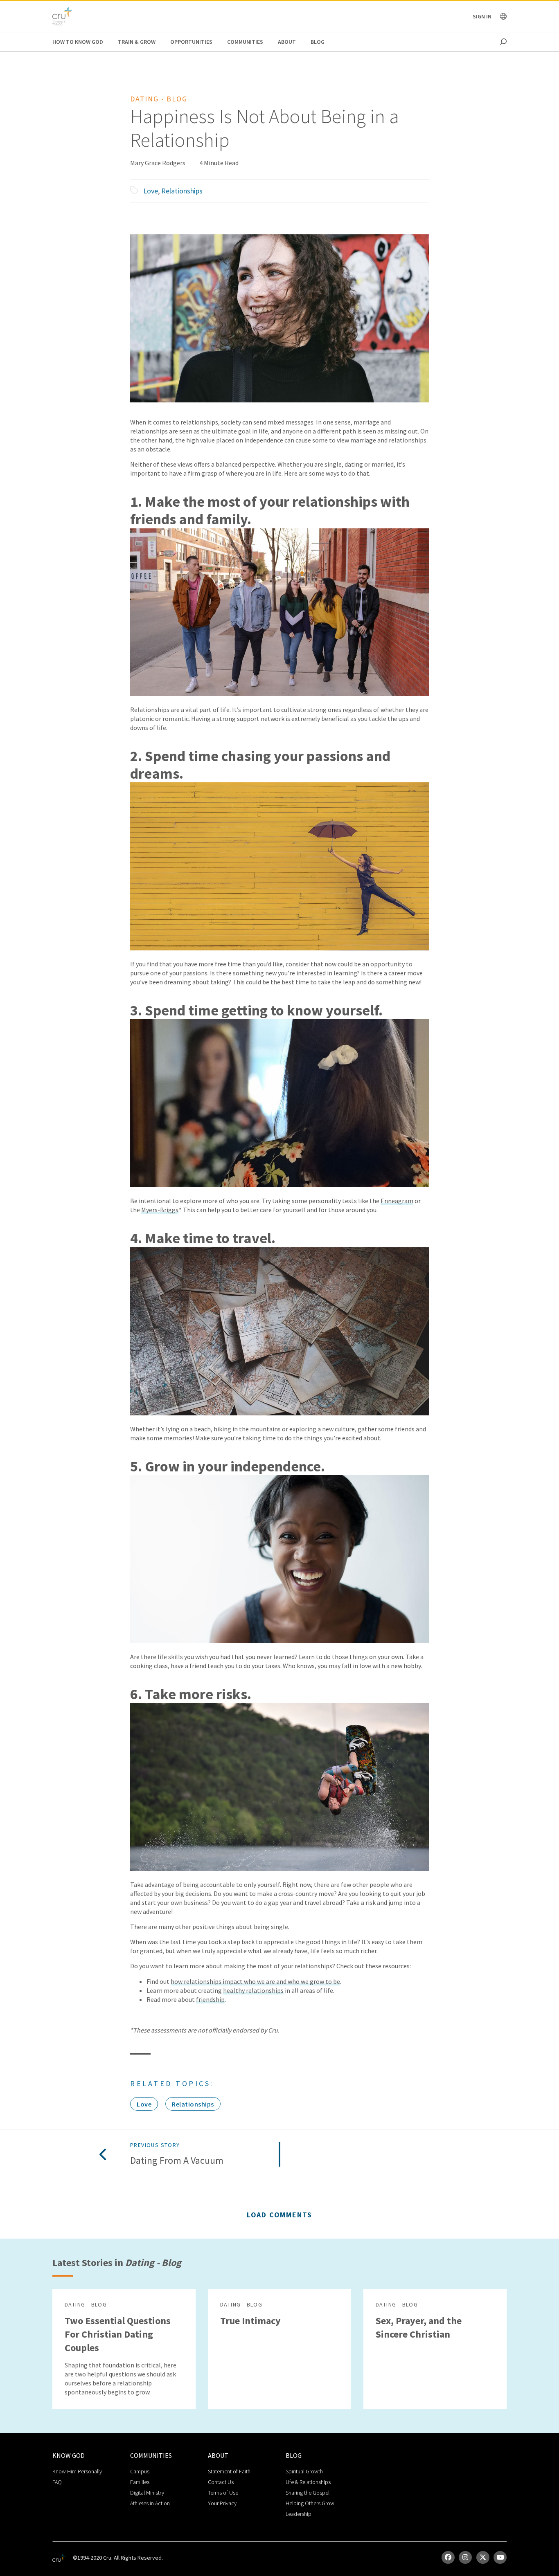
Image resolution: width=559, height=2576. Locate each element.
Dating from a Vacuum (177, 2161)
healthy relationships (253, 1990)
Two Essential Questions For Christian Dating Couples (118, 2334)
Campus (140, 2471)
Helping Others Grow (310, 2503)
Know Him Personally (77, 2471)
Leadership (299, 2514)
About (287, 42)
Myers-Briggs (160, 1210)
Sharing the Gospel (308, 2493)
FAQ (57, 2482)
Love (151, 191)
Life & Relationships (308, 2482)
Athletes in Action (150, 2503)
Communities (245, 42)
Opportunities (191, 42)
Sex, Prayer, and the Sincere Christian (419, 2327)
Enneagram (397, 1201)
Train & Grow (137, 42)
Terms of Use (223, 2493)
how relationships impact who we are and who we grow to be (255, 1981)
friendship (210, 1999)
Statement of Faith (229, 2471)
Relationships (182, 191)
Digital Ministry (147, 2493)
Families (140, 2482)
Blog (318, 42)
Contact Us (221, 2482)
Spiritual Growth (304, 2471)
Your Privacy (222, 2503)
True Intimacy (250, 2321)
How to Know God (78, 42)
